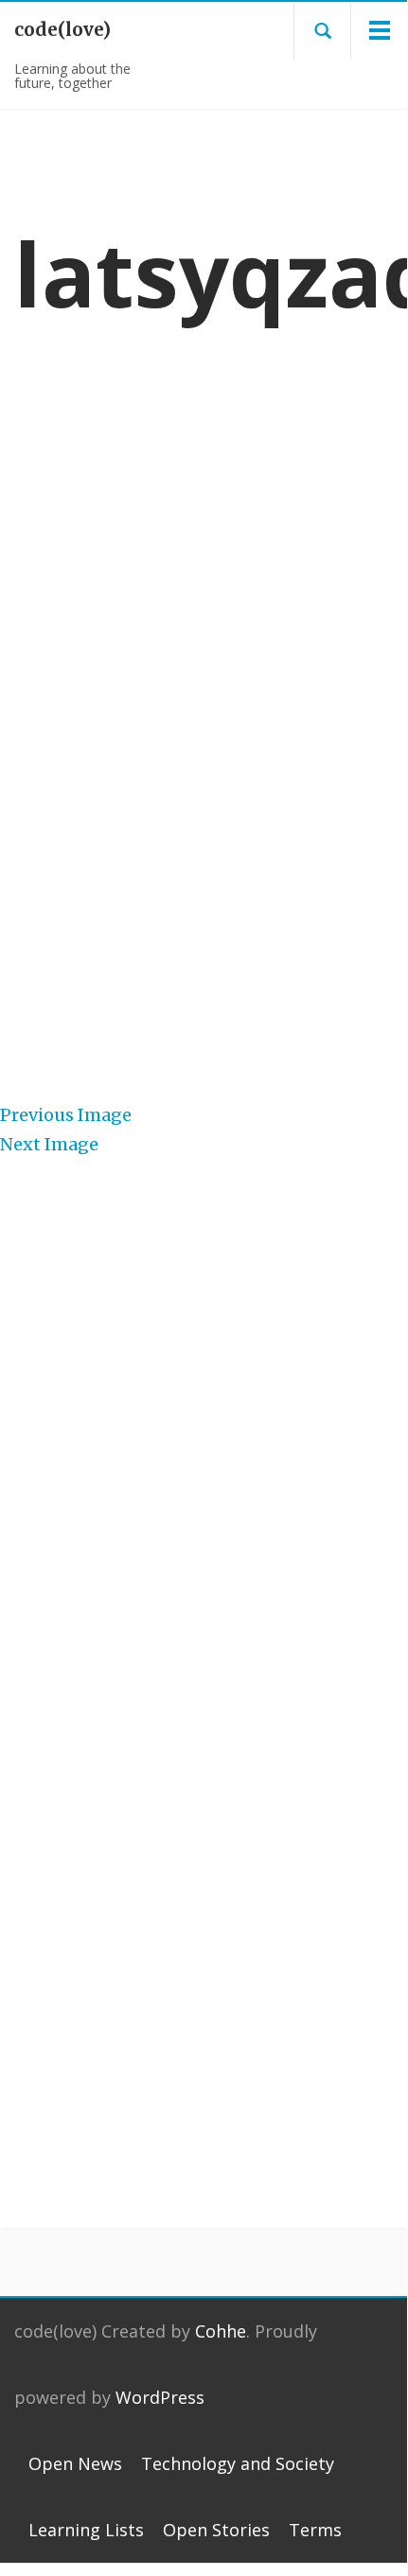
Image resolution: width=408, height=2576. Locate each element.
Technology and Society (238, 2463)
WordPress (160, 2397)
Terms (315, 2530)
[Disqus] (204, 1889)
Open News (75, 2463)
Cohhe (221, 2331)
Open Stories (216, 2530)
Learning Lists (86, 2530)
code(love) (62, 29)
